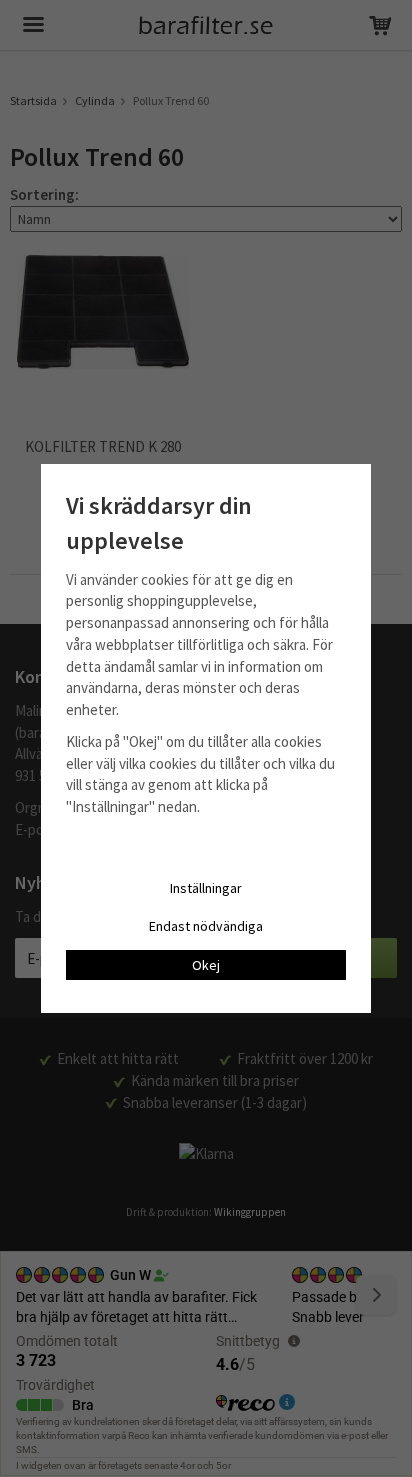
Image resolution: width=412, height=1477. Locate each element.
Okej (206, 965)
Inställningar (206, 888)
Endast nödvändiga (206, 926)
